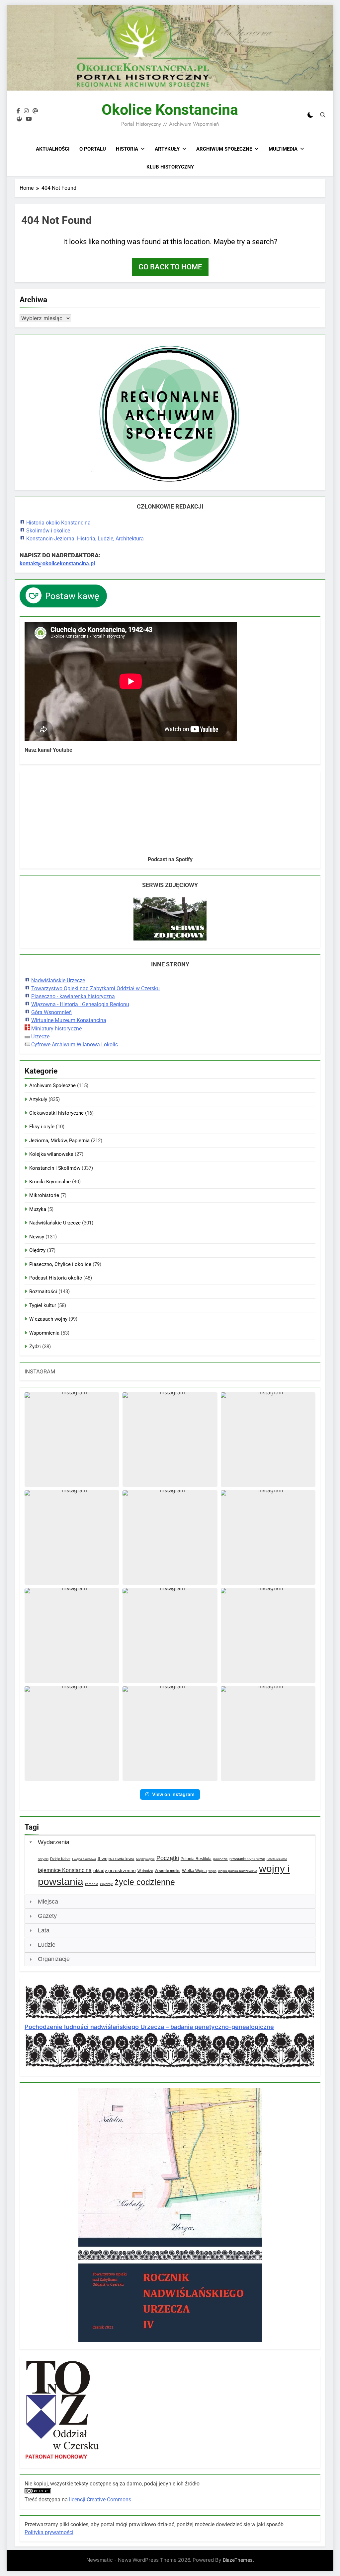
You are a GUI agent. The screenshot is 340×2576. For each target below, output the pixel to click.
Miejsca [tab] (48, 1902)
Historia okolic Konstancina (58, 523)
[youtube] (29, 119)
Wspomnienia (44, 1333)
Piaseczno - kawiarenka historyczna (73, 996)
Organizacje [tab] (54, 1959)
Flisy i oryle (42, 1127)
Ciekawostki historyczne (56, 1113)
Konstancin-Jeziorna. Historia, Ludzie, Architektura (85, 539)
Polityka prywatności (49, 2532)
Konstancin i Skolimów (55, 1168)
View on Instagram (173, 1794)
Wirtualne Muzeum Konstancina (69, 1020)
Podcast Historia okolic (56, 1278)
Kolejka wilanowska (51, 1154)
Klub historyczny (170, 167)
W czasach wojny (48, 1319)
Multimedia (283, 149)
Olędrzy (37, 1250)
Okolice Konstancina (170, 110)
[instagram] (26, 111)
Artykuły (167, 149)
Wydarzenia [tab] (54, 1842)
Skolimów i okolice (48, 531)
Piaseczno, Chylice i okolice (60, 1264)
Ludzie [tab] (47, 1945)
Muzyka (38, 1209)
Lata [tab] (44, 1930)
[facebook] (18, 111)
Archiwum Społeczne (224, 149)
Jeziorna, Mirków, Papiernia (59, 1141)
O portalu (93, 149)
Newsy (37, 1237)
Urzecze (40, 1037)
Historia (127, 149)
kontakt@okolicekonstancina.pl (57, 563)
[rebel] (19, 119)
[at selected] (35, 111)
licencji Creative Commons (100, 2500)
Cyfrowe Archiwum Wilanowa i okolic (75, 1044)
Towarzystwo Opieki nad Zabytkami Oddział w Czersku (95, 988)
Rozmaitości (43, 1291)
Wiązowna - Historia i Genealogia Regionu (80, 1004)
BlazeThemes (238, 2560)
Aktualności (53, 149)
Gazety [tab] (47, 1916)
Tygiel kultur (43, 1305)
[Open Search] (323, 115)
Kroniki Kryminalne (50, 1182)
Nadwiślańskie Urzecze (58, 980)
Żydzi (35, 1347)
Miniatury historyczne (56, 1029)
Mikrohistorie (44, 1195)
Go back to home (170, 267)
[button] (72, 1440)
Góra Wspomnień (51, 1012)
